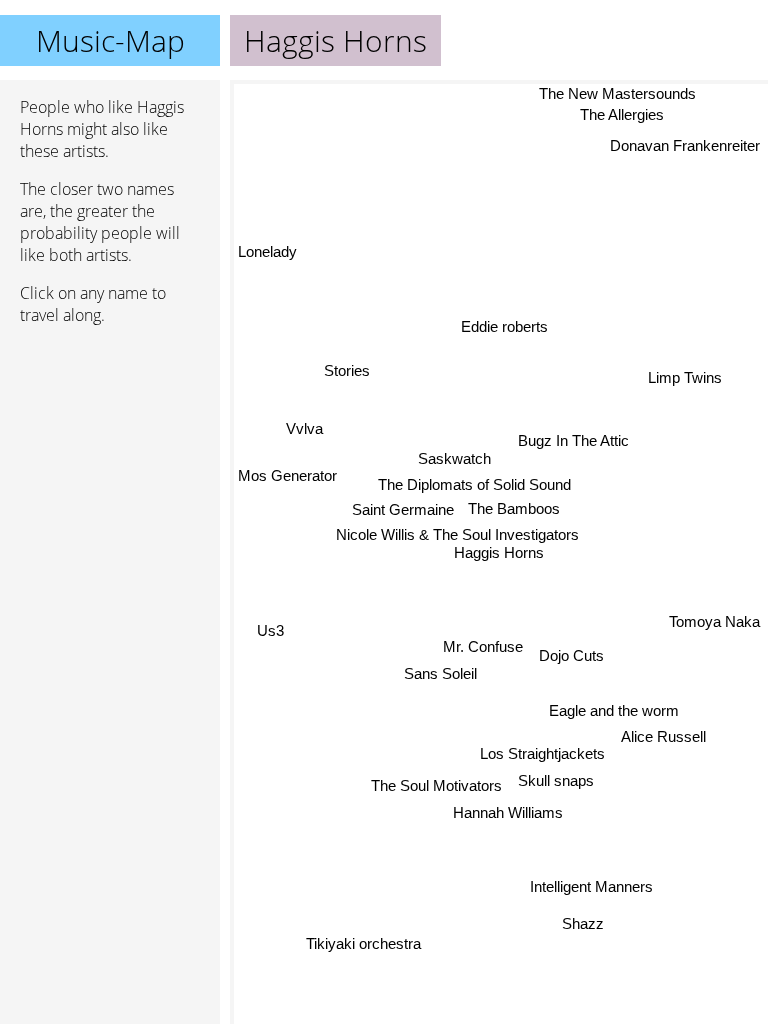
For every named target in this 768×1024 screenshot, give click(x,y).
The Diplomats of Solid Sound (474, 483)
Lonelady (267, 250)
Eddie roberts (505, 325)
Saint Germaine (403, 508)
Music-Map (110, 40)
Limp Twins (685, 377)
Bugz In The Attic (574, 440)
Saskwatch (455, 458)
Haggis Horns (499, 552)
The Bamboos (514, 507)
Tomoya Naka (714, 629)
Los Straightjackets (542, 754)
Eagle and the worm (614, 710)
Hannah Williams (507, 811)
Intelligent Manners (590, 888)
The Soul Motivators (436, 784)
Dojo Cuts (571, 654)
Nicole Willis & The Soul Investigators (457, 534)
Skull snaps (556, 780)
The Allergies (622, 114)
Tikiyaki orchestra (361, 941)
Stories (347, 371)
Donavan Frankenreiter (685, 145)
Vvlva (305, 427)
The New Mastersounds (617, 93)
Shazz (582, 924)
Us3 (270, 630)
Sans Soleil (440, 672)
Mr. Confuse (483, 645)
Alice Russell (663, 736)
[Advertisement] (110, 447)
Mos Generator (287, 473)
